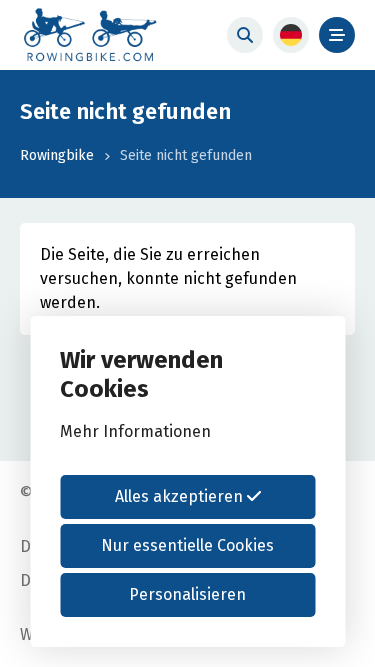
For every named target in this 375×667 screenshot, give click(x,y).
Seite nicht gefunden (186, 155)
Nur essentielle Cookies (187, 545)
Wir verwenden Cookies (141, 374)
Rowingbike (57, 155)
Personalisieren (187, 594)
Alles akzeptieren (181, 496)
